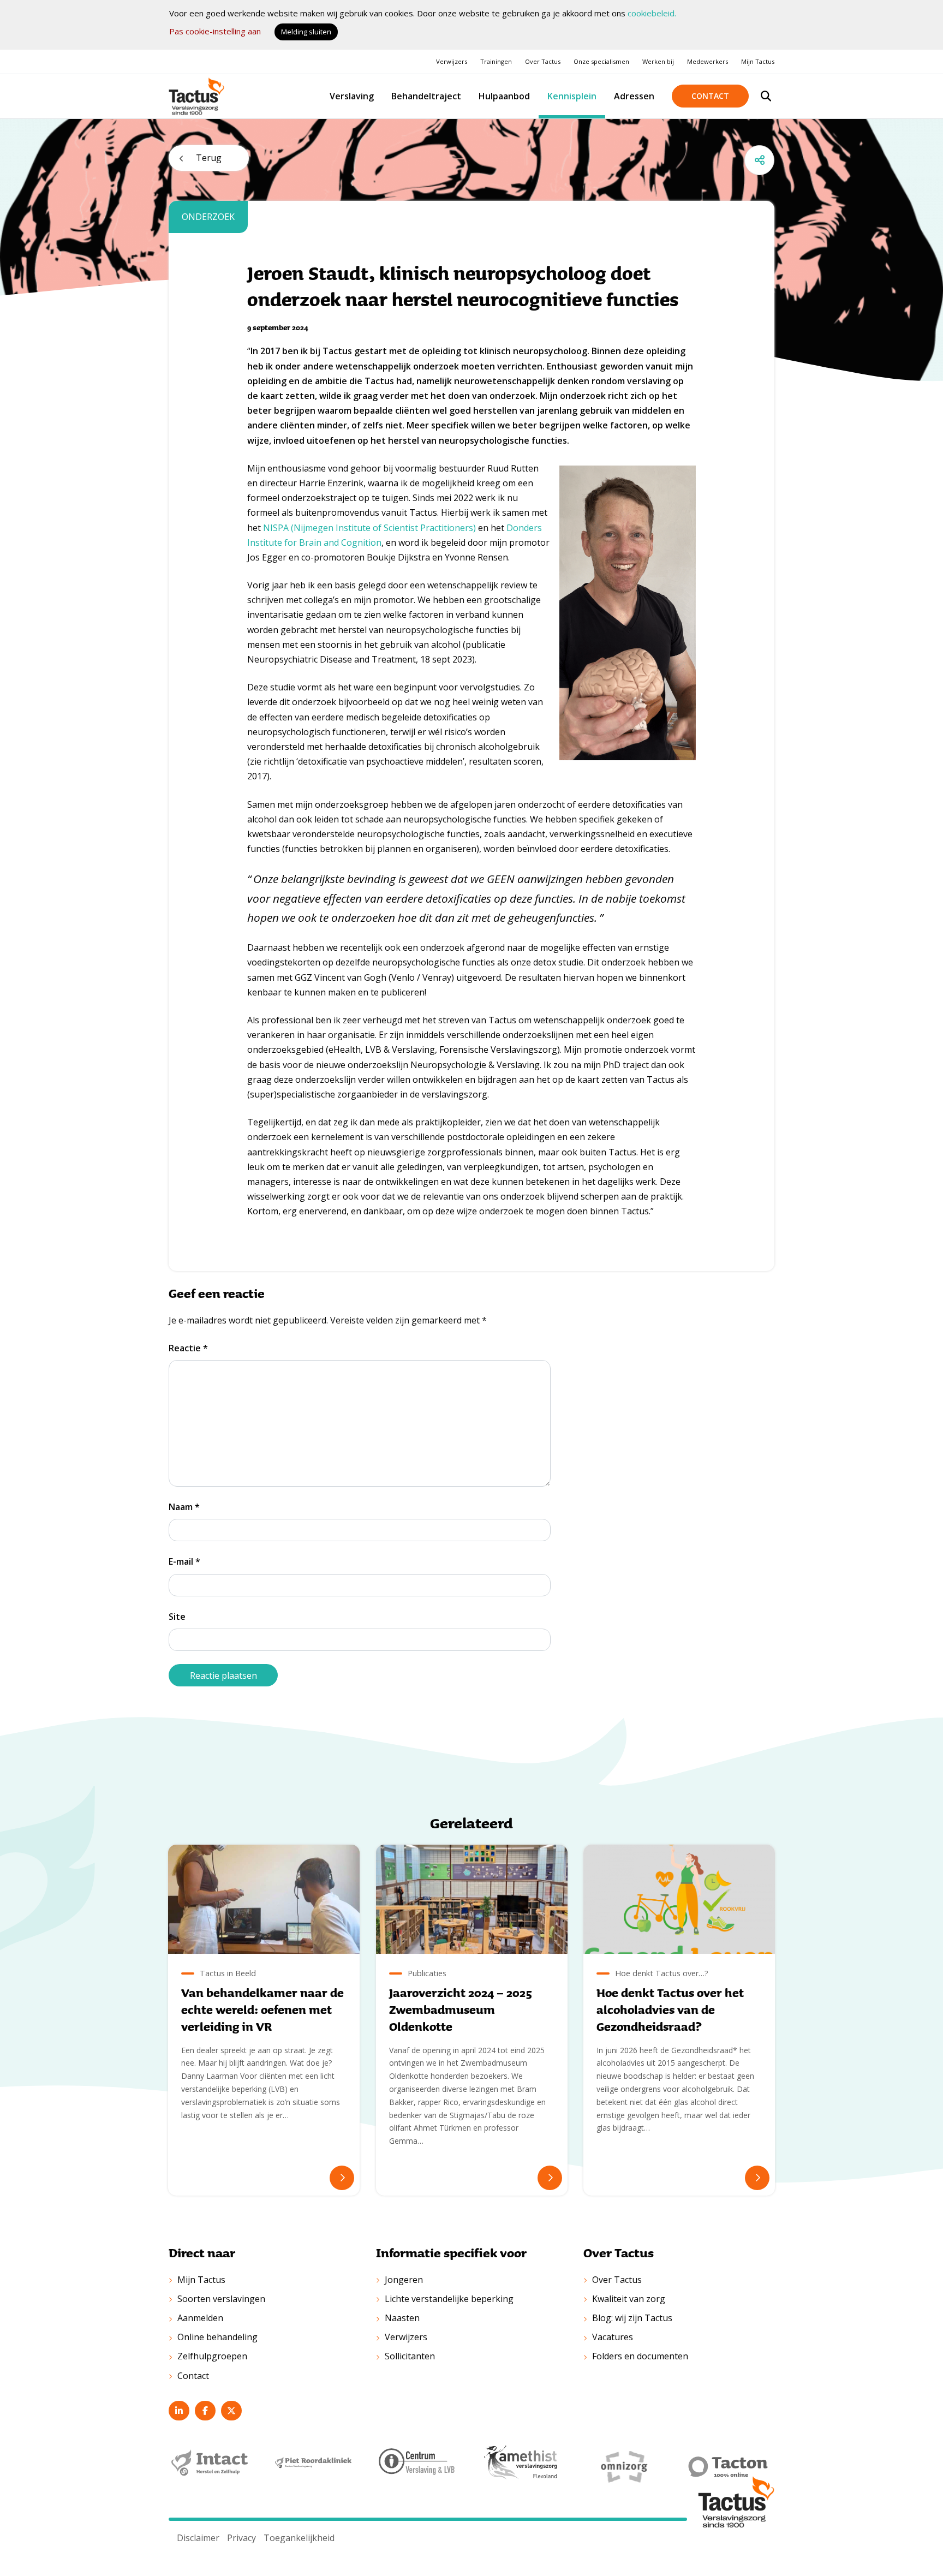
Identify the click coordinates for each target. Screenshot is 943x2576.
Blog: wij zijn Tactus (632, 2318)
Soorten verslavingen (221, 2299)
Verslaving (352, 96)
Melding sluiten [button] (306, 32)
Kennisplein (572, 96)
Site (177, 1617)
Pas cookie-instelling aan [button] (215, 31)
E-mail (184, 1561)
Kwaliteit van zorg (629, 2299)
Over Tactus (543, 61)
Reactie (188, 1348)
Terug (209, 158)
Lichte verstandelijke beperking (449, 2299)
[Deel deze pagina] (759, 160)
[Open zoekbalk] (766, 96)
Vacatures (613, 2337)
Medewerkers (708, 61)
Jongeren (404, 2280)
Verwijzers (452, 61)
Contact (710, 96)
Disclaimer (198, 2538)
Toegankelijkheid (299, 2538)
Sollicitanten (410, 2356)
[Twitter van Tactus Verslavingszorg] (231, 2411)
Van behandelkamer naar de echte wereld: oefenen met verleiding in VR (262, 2009)
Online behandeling (217, 2337)
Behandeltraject (426, 96)
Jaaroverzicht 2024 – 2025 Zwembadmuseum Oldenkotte (461, 2009)
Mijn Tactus (758, 61)
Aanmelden (200, 2318)
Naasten (402, 2318)
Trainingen (496, 61)
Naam (184, 1507)
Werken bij (658, 61)
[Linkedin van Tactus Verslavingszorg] (179, 2411)
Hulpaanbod (504, 96)
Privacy (241, 2538)
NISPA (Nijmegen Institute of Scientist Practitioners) (369, 528)
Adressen (634, 96)
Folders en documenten (640, 2356)
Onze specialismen (601, 61)
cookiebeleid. (652, 13)
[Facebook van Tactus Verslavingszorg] (205, 2411)
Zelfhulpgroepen (212, 2356)
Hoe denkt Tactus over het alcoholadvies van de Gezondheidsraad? (670, 2009)
